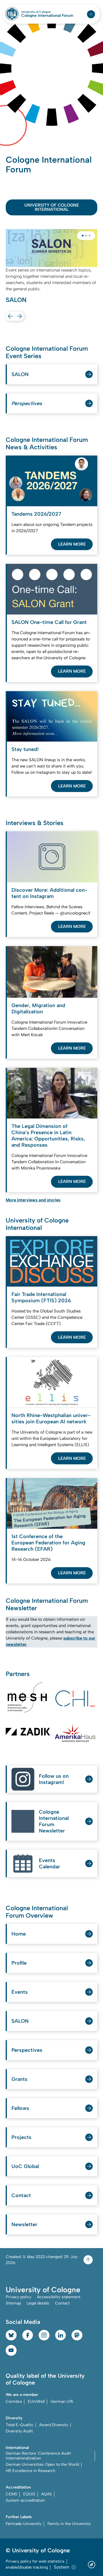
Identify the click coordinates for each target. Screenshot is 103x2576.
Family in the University (69, 2524)
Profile (19, 1963)
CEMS (11, 2494)
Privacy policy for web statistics (35, 2561)
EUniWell (36, 2402)
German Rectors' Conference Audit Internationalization (38, 2456)
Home (19, 1934)
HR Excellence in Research (30, 2471)
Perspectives (27, 2050)
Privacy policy (18, 2297)
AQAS (46, 2494)
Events (20, 1992)
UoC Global (25, 2166)
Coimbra (14, 2402)
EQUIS (29, 2494)
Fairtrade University (24, 2524)
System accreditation (25, 2500)
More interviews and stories (33, 1200)
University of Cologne (47, 12)
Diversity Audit (19, 2431)
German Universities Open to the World (42, 2464)
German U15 (62, 2402)
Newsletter (24, 2224)
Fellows (20, 2108)
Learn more (72, 544)
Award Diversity (54, 2425)
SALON (20, 374)
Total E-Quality (19, 2425)
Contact (21, 2195)
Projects (21, 2137)
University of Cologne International (52, 207)
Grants (19, 2079)
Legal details (38, 2303)
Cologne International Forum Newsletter (54, 1821)
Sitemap (13, 2303)
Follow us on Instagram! (54, 1779)
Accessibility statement (59, 2297)
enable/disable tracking (27, 2567)
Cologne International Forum (47, 16)
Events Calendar (49, 1863)
